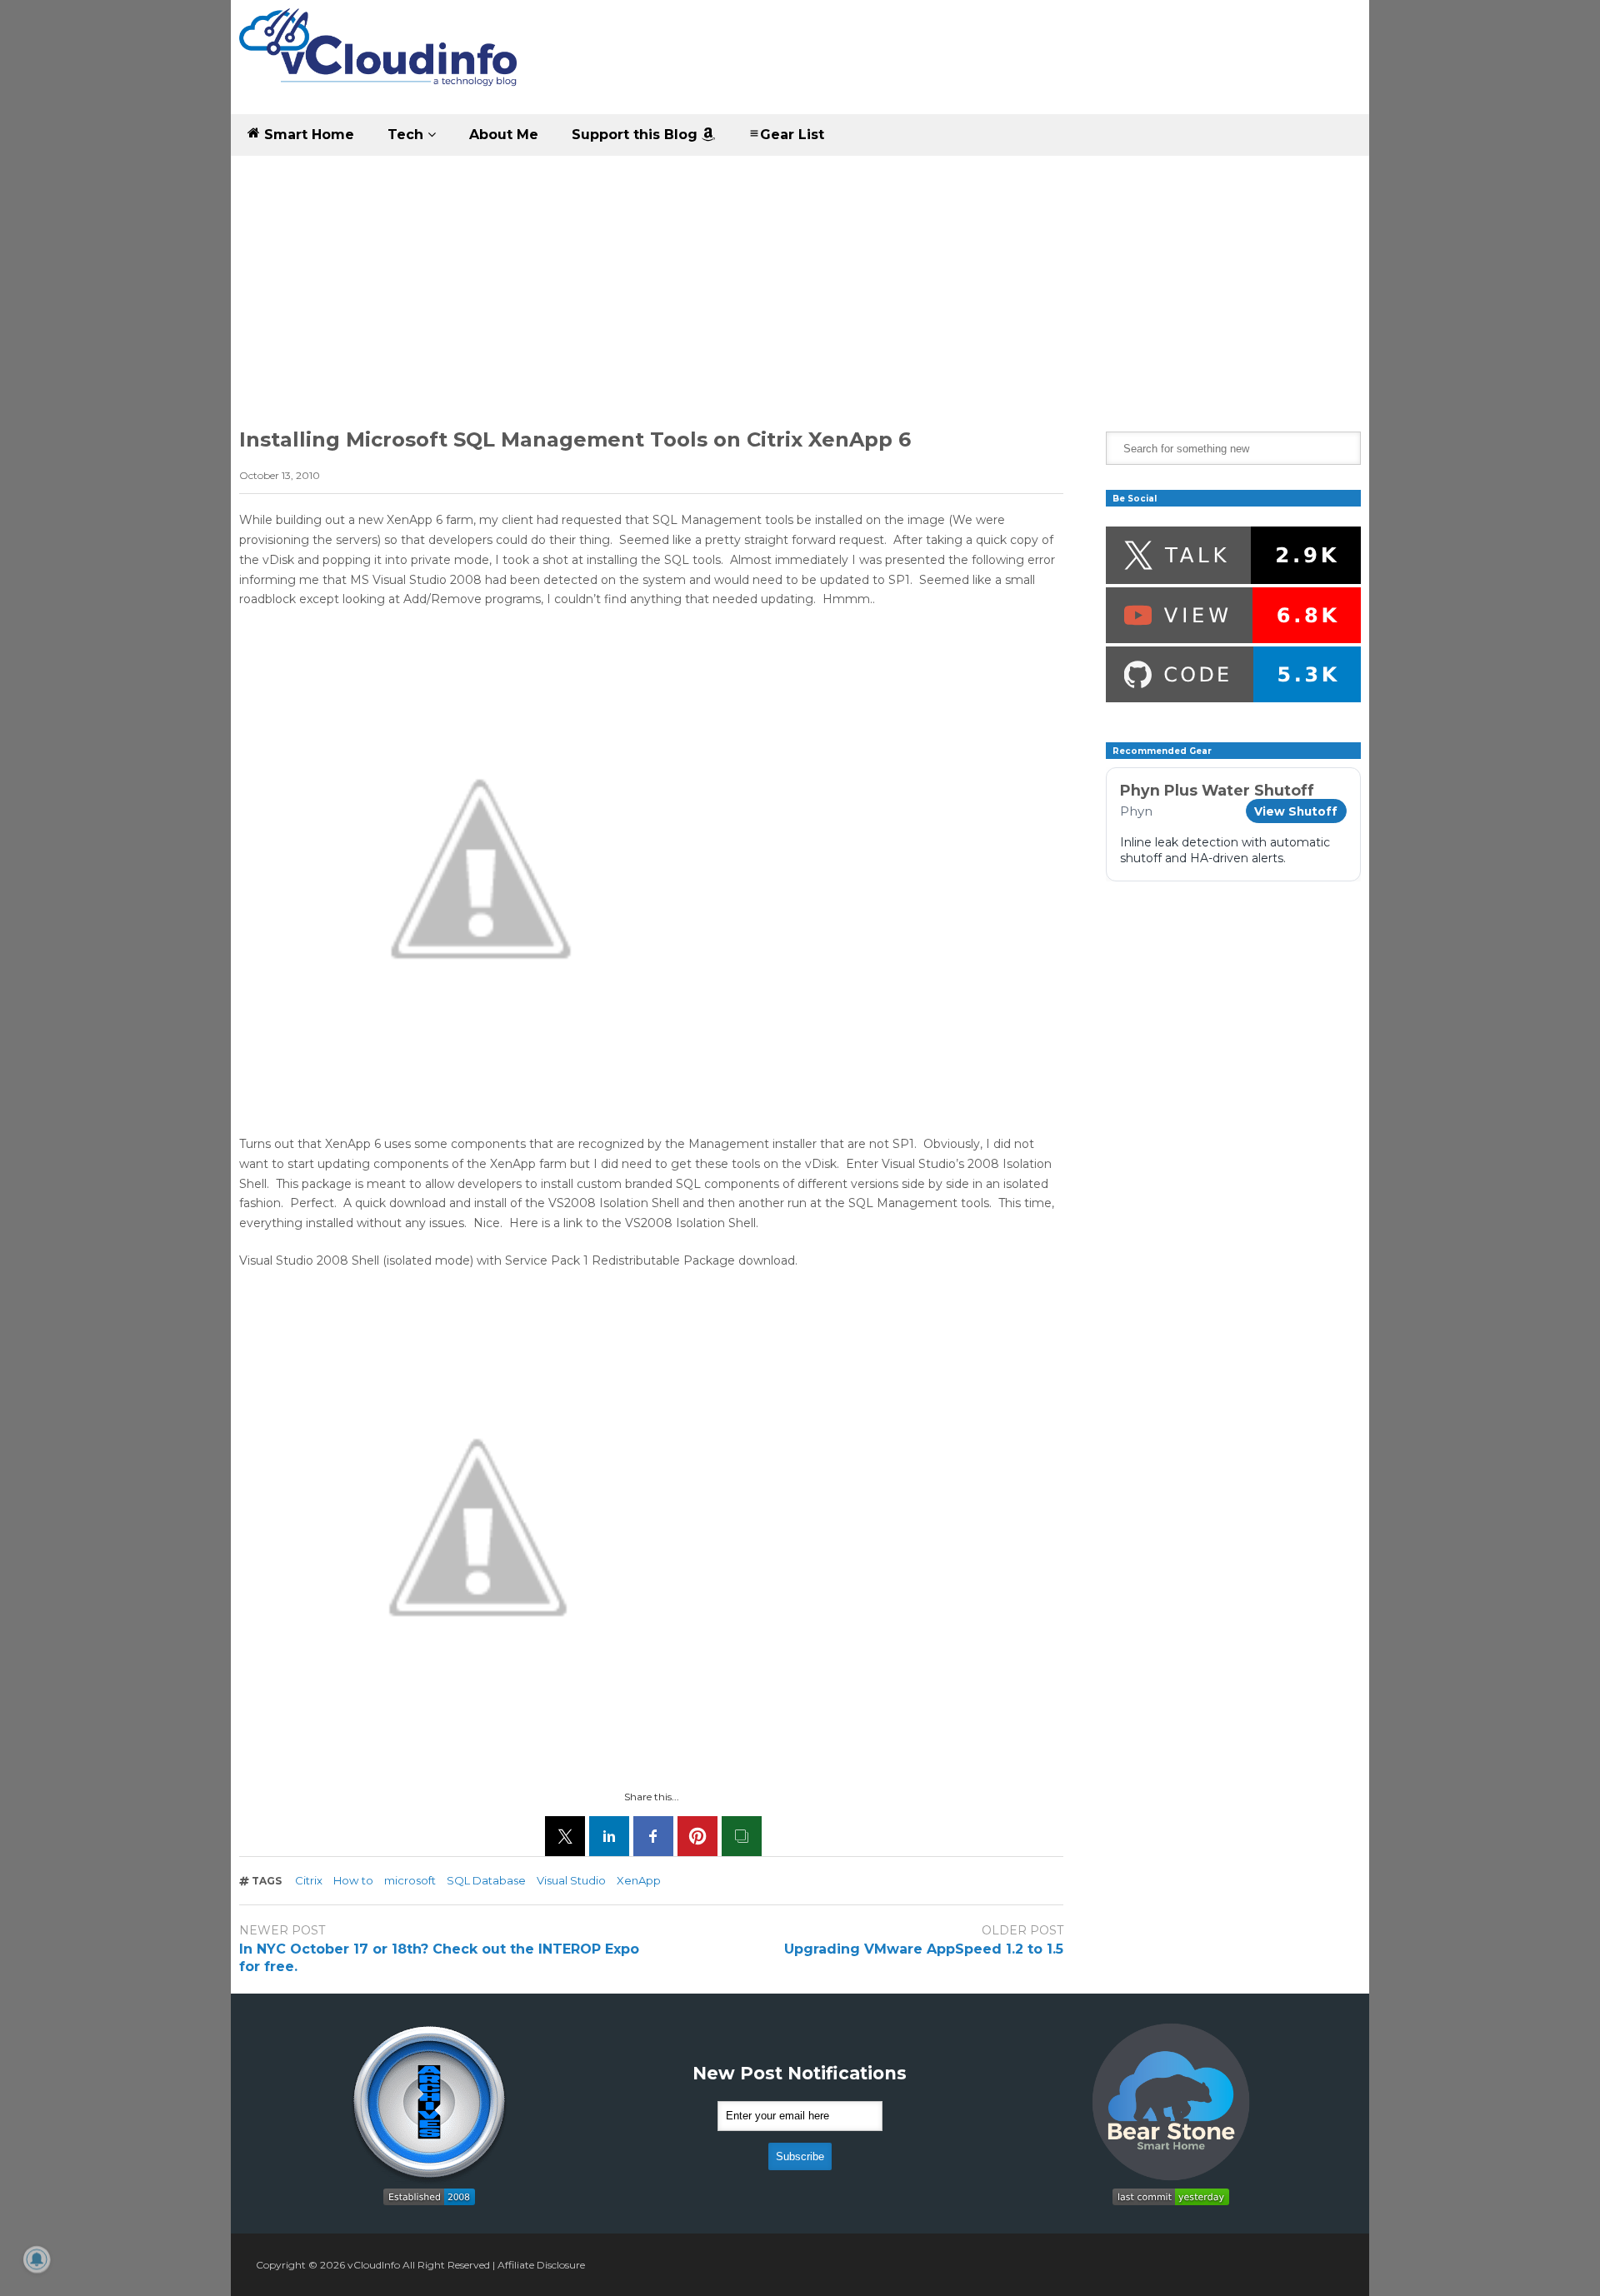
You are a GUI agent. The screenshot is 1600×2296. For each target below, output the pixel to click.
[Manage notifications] (37, 2259)
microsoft (410, 1880)
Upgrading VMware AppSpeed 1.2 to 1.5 (924, 1949)
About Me (504, 135)
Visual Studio (571, 1880)
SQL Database (486, 1880)
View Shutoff (1296, 811)
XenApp (639, 1880)
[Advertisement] (800, 281)
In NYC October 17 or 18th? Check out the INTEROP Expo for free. (439, 1958)
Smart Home (307, 135)
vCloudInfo (374, 2265)
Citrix (309, 1880)
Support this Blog (637, 135)
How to (353, 1880)
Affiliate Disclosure (541, 2265)
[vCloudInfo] (381, 61)
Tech (407, 135)
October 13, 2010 (280, 475)
